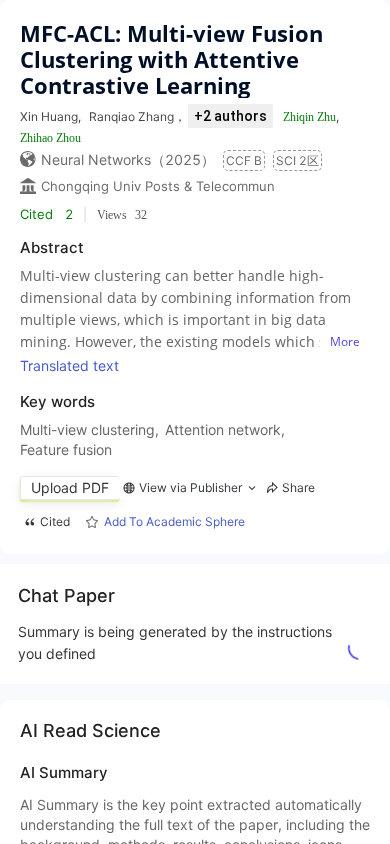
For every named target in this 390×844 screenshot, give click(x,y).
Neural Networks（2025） (128, 159)
